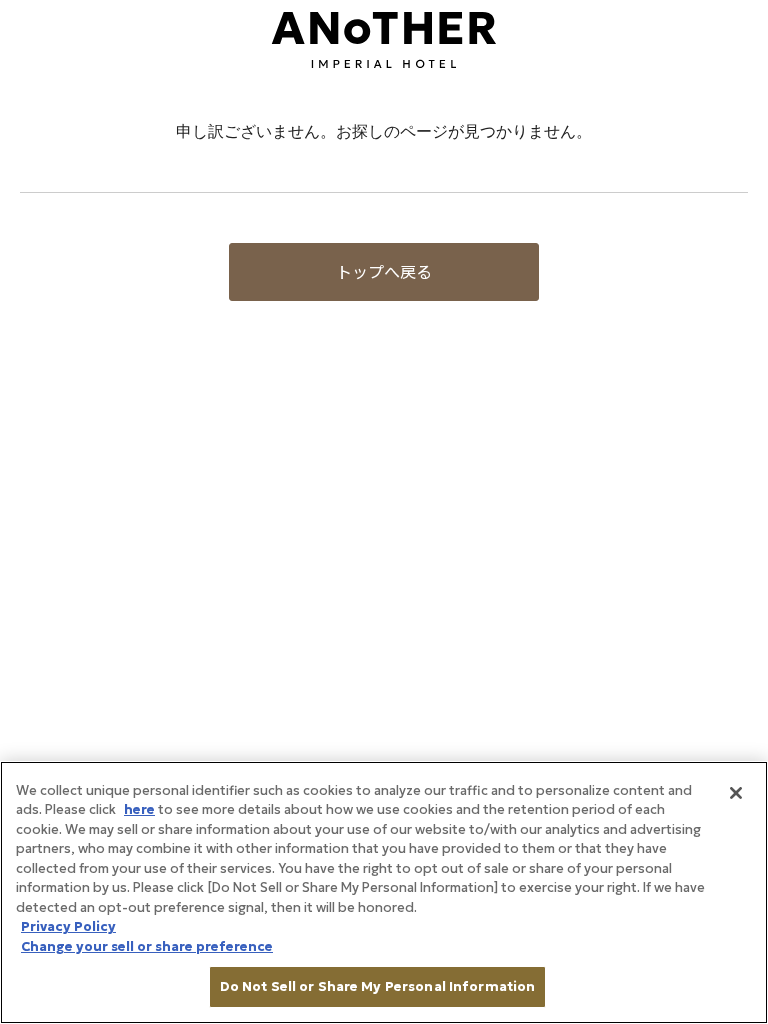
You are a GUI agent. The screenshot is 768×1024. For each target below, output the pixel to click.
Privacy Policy (68, 926)
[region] (384, 892)
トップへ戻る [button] (384, 272)
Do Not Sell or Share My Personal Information (378, 986)
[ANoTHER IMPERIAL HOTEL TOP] (384, 38)
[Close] (736, 793)
